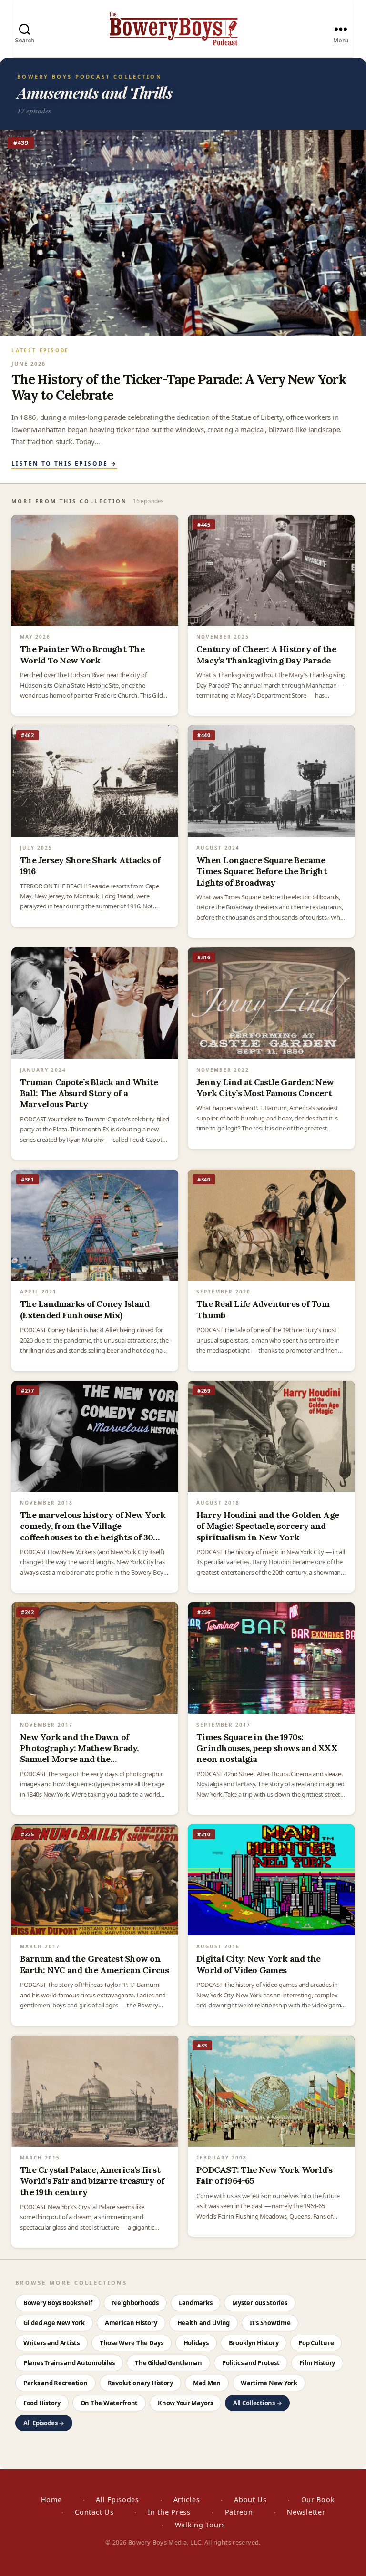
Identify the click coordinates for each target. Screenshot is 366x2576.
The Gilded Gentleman (168, 2363)
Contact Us (94, 2512)
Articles (187, 2500)
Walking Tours (200, 2525)
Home (51, 2500)
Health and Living (203, 2323)
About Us (250, 2500)
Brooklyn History (254, 2343)
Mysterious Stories (259, 2303)
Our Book (318, 2500)
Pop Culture (316, 2343)
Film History (317, 2363)
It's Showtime (270, 2323)
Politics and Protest (251, 2363)
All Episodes (117, 2500)
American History (131, 2323)
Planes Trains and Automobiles (69, 2363)
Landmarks (196, 2303)
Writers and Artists (51, 2343)
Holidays (196, 2343)
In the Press (169, 2512)
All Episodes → (44, 2423)
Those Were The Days (132, 2343)
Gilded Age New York (54, 2323)
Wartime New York (269, 2383)
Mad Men (207, 2383)
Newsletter (306, 2512)
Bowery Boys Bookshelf (58, 2303)
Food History (42, 2403)
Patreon (239, 2512)
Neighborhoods (135, 2303)
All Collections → (257, 2403)
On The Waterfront (109, 2403)
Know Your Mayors (185, 2403)
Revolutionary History (140, 2383)
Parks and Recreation (56, 2383)
